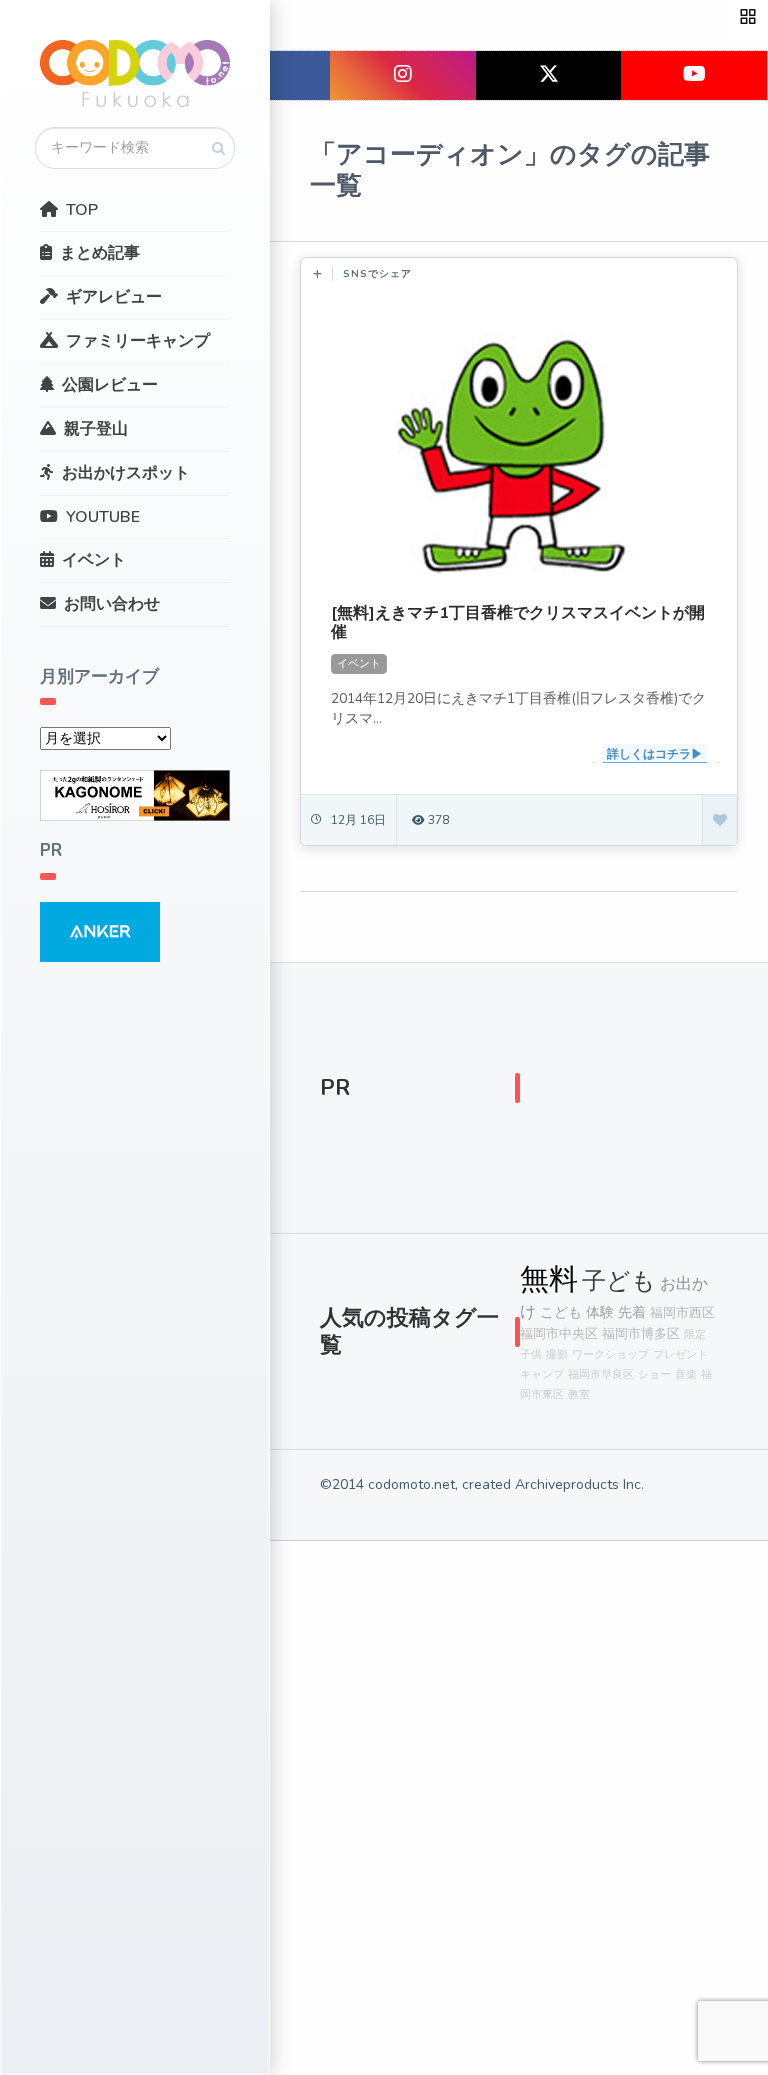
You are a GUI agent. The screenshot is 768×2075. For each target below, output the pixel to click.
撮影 (557, 1354)
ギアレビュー (114, 297)
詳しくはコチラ (649, 754)
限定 (695, 1334)
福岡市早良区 (601, 1374)
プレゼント (680, 1354)
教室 (579, 1394)
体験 (600, 1312)
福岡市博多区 (641, 1333)
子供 (531, 1354)
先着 (632, 1312)
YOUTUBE (103, 517)
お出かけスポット (126, 473)
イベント (94, 560)
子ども (619, 1281)
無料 (549, 1279)
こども (561, 1312)
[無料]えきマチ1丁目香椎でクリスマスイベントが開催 (518, 622)
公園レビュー (110, 385)
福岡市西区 (682, 1312)
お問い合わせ (112, 604)
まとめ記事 (100, 253)
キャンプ (542, 1374)
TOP (82, 210)
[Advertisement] (619, 1093)
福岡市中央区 (559, 1333)
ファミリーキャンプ (138, 341)
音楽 (686, 1374)
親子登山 (96, 429)
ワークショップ (610, 1354)
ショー (654, 1374)
